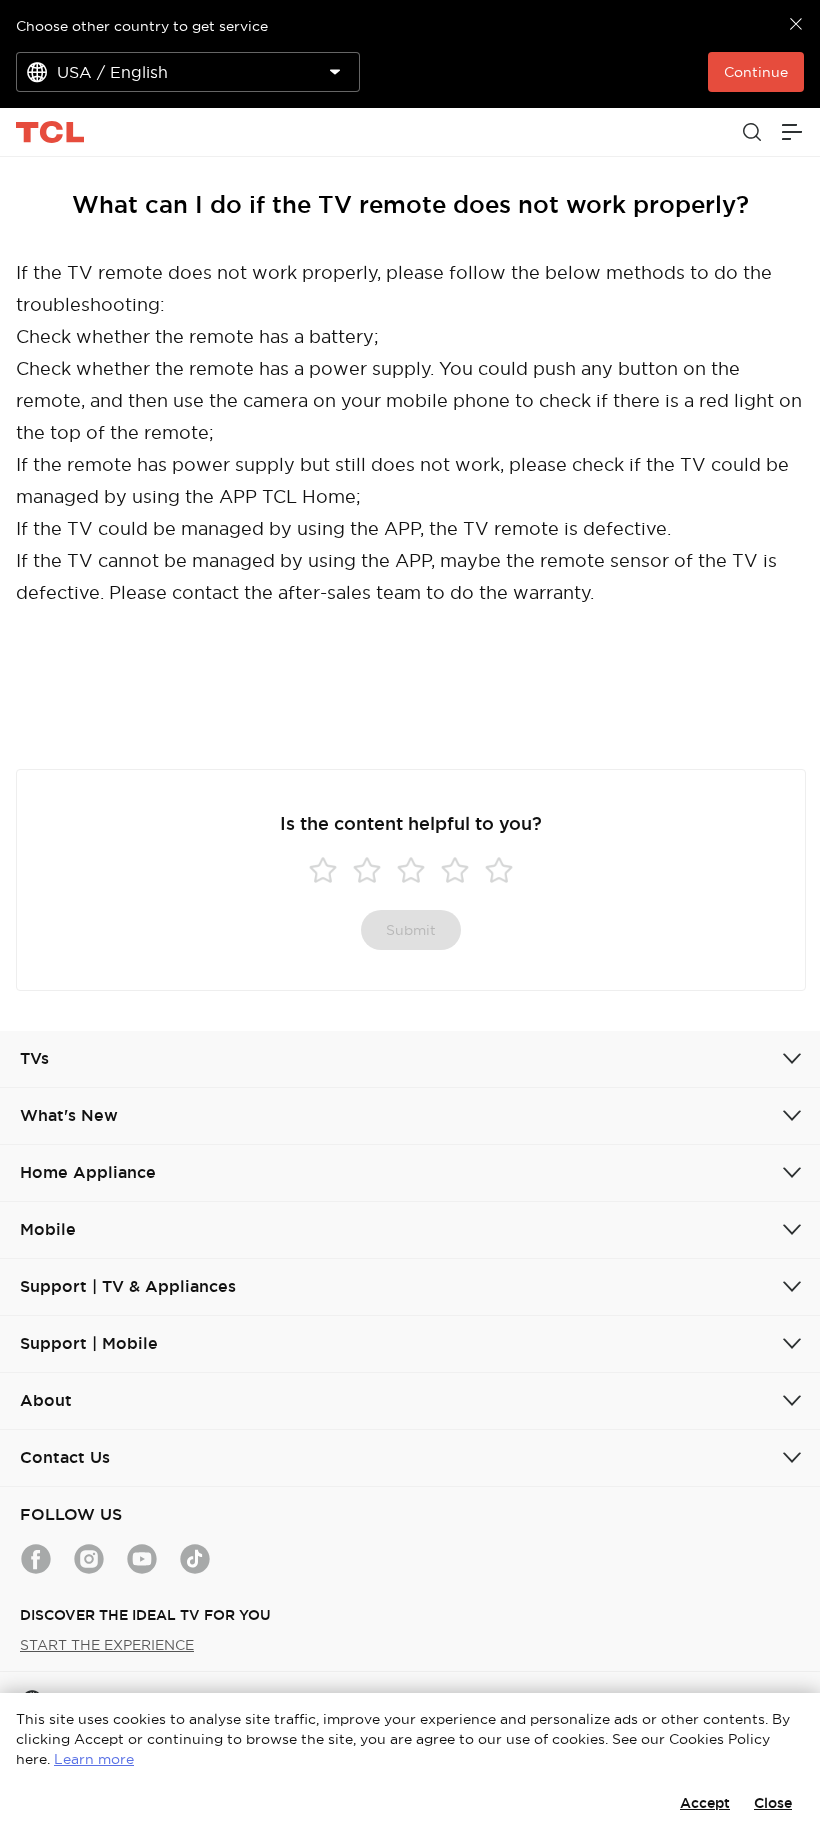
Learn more (94, 1759)
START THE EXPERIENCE (107, 1645)
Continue (756, 72)
